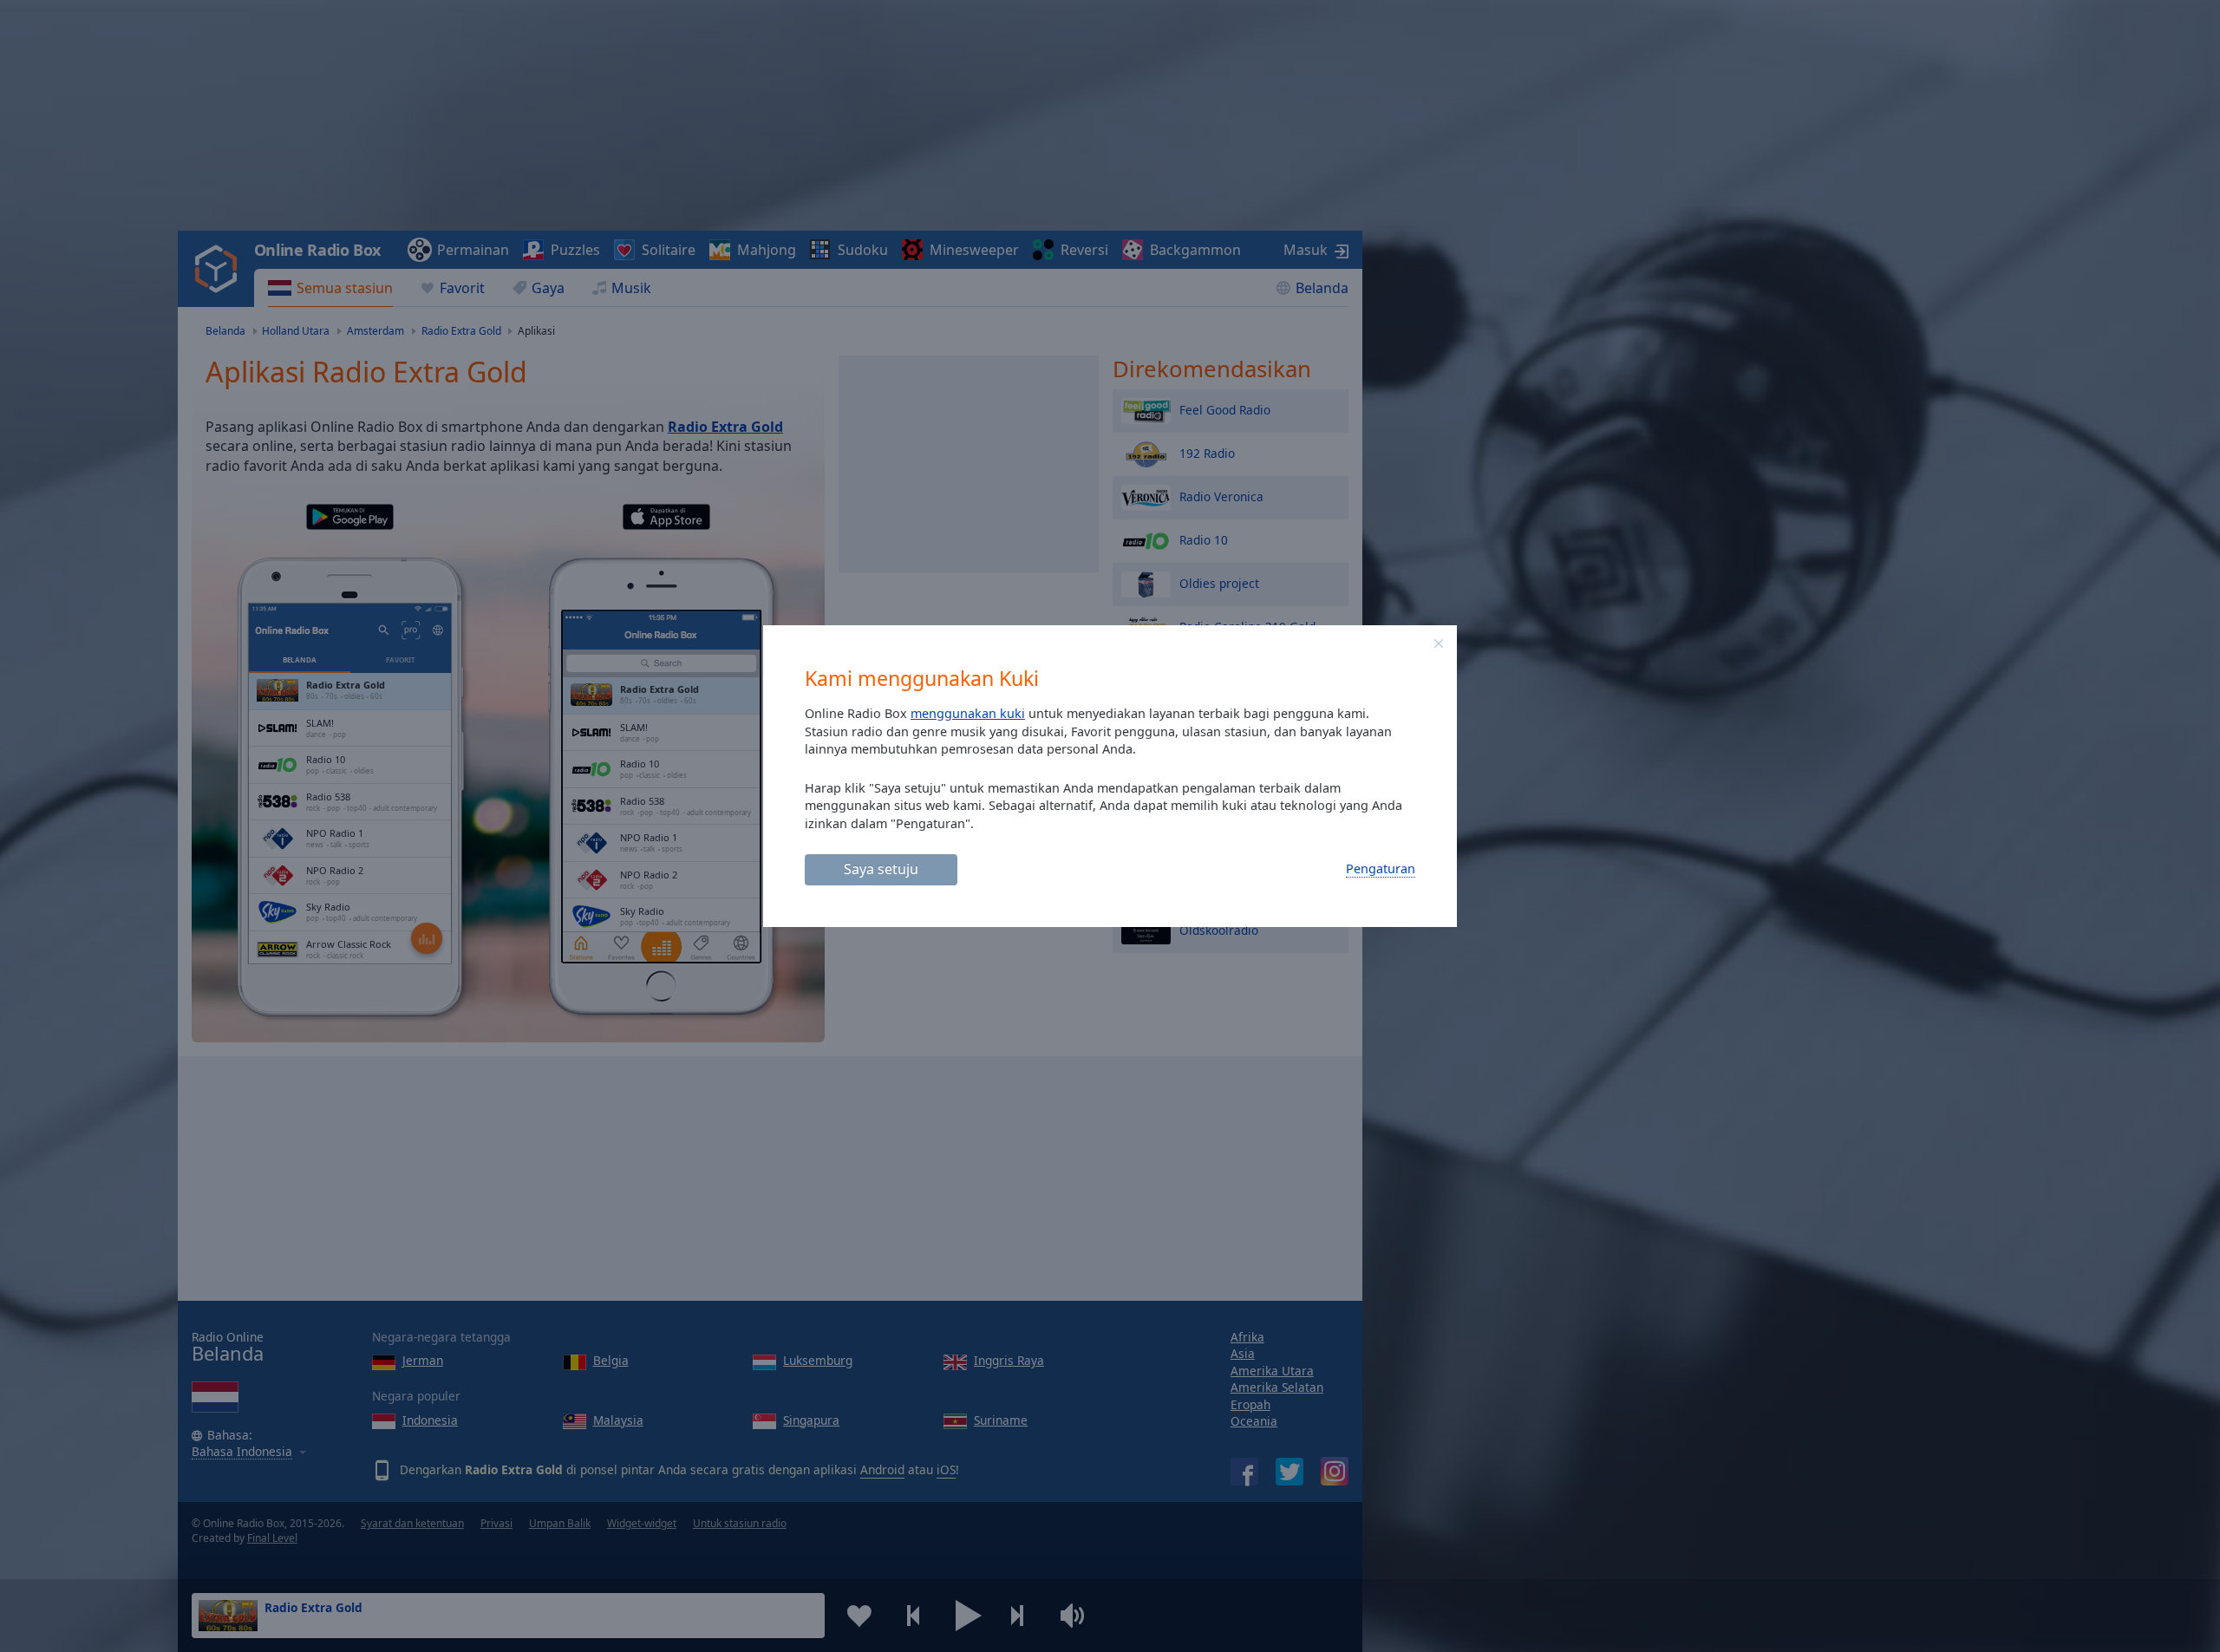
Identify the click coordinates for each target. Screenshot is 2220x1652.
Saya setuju (881, 869)
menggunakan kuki (968, 713)
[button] (1439, 643)
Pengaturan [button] (1381, 868)
